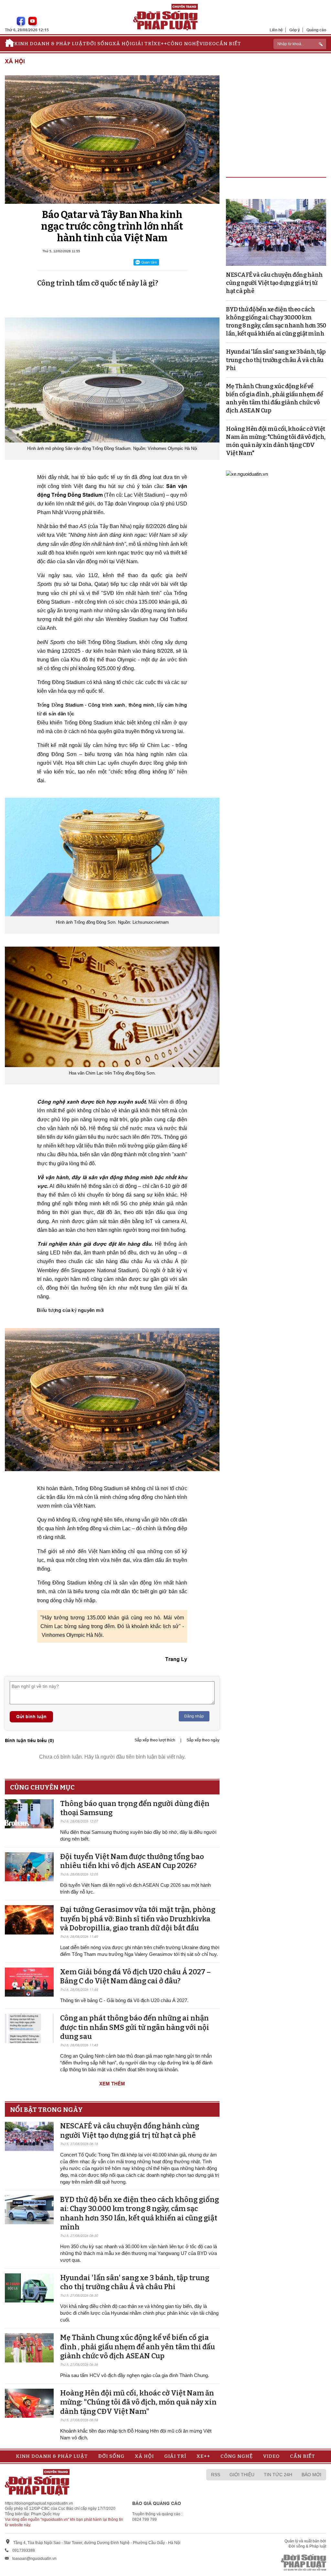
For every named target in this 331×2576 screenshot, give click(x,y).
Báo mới (311, 2475)
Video (208, 44)
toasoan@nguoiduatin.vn (34, 2559)
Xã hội (122, 44)
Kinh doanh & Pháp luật (50, 44)
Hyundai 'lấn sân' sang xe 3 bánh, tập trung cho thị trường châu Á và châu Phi (135, 2282)
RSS (216, 2475)
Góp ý (295, 30)
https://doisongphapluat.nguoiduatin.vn (39, 2503)
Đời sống (99, 44)
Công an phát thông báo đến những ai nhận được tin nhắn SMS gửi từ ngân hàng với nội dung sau (135, 2027)
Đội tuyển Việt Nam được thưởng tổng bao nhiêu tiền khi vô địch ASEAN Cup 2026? (132, 1861)
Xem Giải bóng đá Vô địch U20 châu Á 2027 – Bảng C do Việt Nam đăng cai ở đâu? (135, 1977)
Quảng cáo (316, 30)
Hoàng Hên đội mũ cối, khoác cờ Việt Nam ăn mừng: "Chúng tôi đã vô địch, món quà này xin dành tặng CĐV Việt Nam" (138, 2402)
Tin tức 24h (278, 2475)
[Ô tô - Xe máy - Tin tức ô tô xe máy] (247, 473)
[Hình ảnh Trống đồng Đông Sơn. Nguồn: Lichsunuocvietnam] (112, 857)
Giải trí (143, 44)
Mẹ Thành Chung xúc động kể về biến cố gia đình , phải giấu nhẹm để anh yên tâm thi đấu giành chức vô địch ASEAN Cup (138, 2347)
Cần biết (229, 44)
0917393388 (24, 2550)
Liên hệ (276, 30)
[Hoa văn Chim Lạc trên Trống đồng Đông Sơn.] (112, 1007)
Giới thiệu (242, 2475)
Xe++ (160, 44)
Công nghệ (183, 44)
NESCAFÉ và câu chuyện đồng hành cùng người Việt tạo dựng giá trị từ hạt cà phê (130, 2131)
